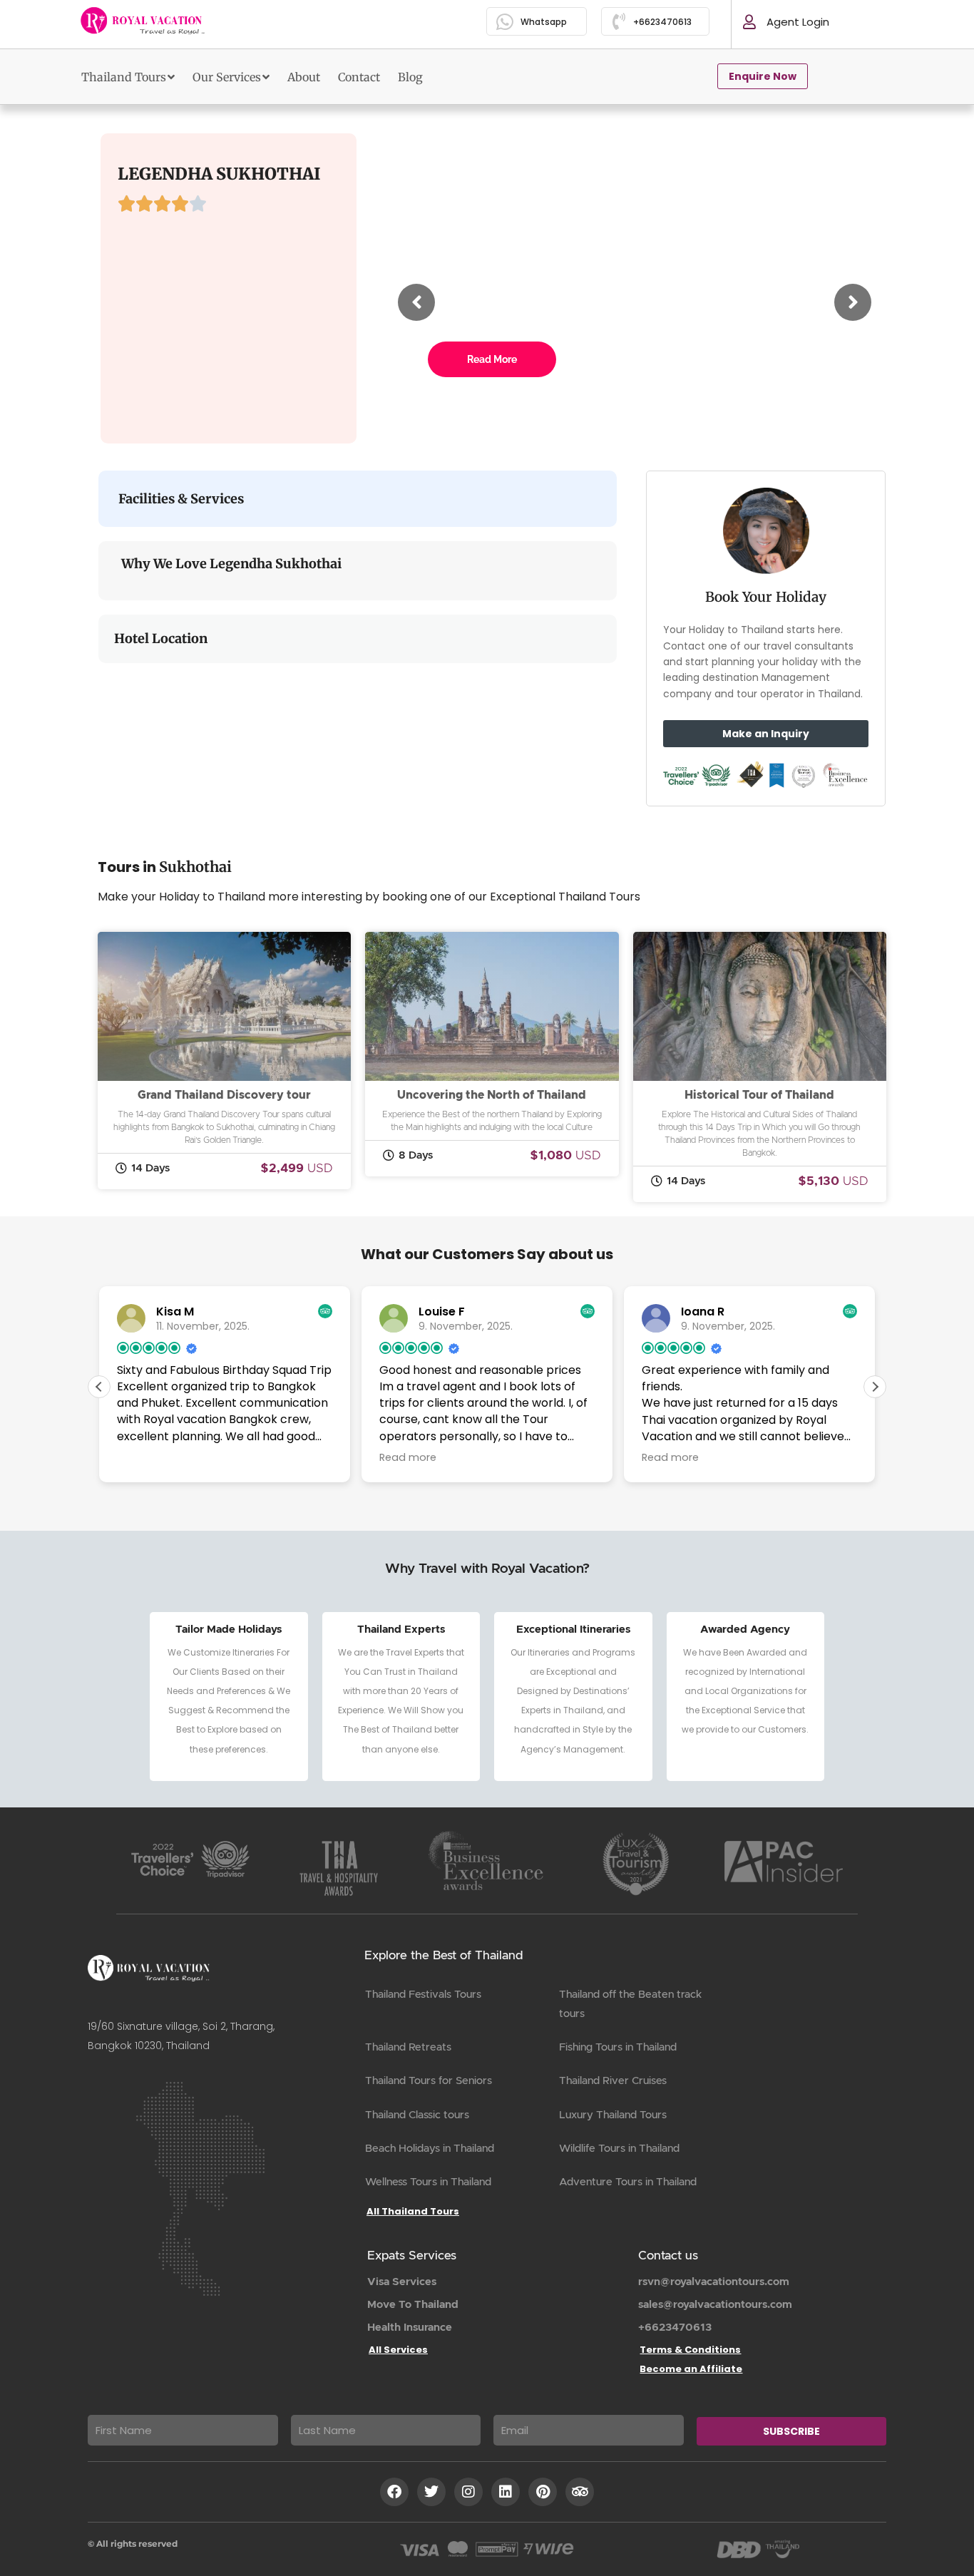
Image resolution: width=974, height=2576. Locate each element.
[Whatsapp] (505, 22)
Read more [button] (408, 1457)
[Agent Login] (749, 22)
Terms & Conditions (690, 2350)
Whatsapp (544, 22)
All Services (398, 2350)
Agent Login (798, 22)
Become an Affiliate (691, 2369)
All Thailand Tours (413, 2211)
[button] (875, 1387)
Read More (492, 359)
